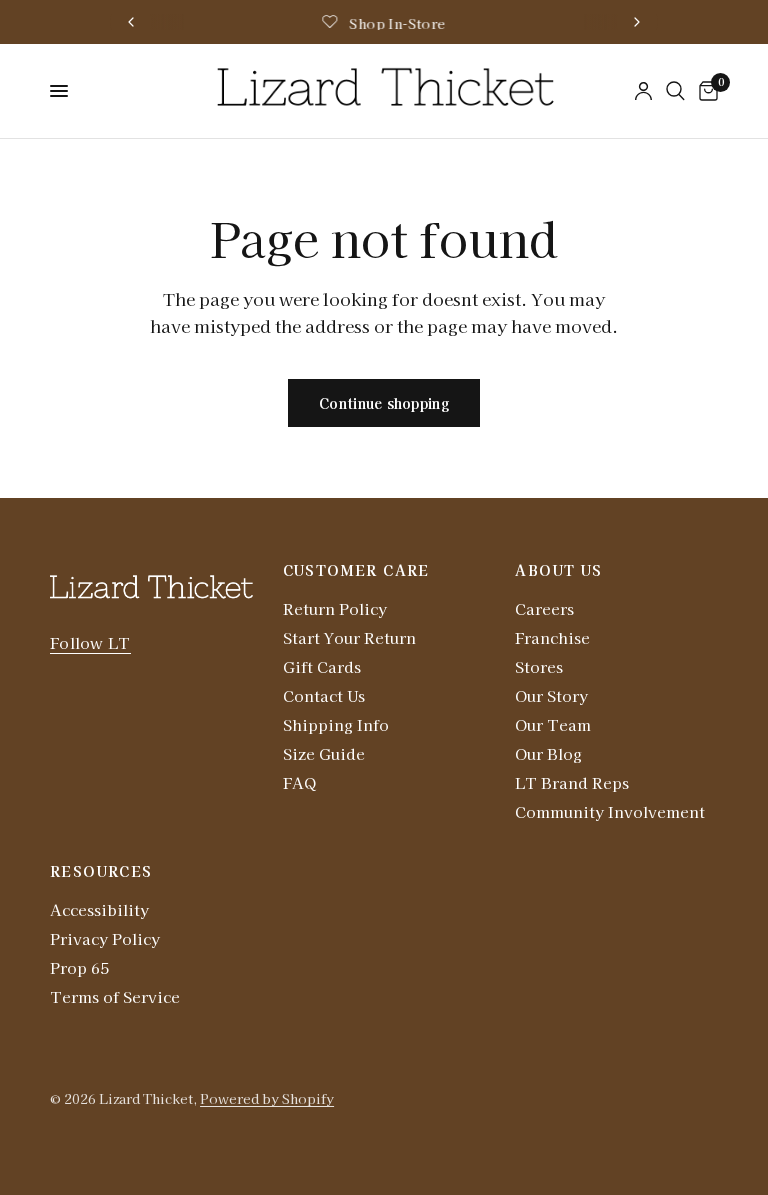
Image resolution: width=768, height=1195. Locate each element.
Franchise (552, 637)
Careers (544, 608)
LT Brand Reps (572, 782)
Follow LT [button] (90, 642)
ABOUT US (558, 570)
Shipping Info (336, 724)
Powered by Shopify (267, 1098)
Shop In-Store (397, 23)
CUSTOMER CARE (356, 570)
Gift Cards (322, 666)
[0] (705, 91)
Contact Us (324, 695)
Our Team (553, 724)
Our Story (551, 695)
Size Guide (324, 753)
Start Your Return (349, 637)
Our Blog (548, 753)
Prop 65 (79, 967)
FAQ (299, 782)
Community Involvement (610, 811)
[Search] (675, 91)
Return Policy (335, 608)
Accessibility (99, 909)
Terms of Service (115, 996)
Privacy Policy (105, 938)
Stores (539, 666)
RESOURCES (101, 871)
